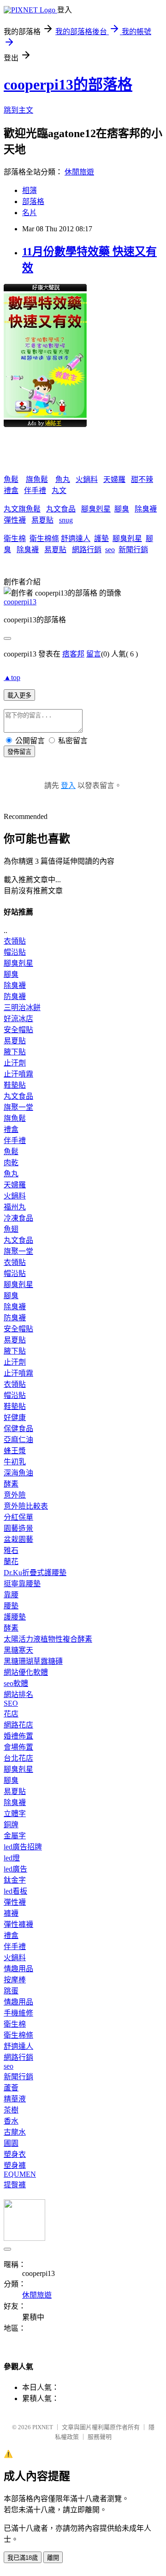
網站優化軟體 (26, 1672)
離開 (53, 2558)
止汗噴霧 (18, 1074)
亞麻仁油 (18, 1440)
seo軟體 (16, 1683)
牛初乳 (15, 1462)
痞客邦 (73, 654)
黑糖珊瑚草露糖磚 (33, 1661)
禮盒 (11, 491)
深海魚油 (18, 1473)
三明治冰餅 (22, 1008)
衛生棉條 (44, 539)
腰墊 (11, 1606)
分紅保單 (18, 1517)
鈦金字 (15, 1880)
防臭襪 (15, 996)
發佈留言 (19, 752)
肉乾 (11, 1163)
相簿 (30, 190)
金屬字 (15, 1836)
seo (110, 550)
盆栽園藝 (18, 1539)
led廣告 (15, 1869)
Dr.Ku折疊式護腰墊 (35, 1573)
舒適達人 (76, 539)
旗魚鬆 (37, 479)
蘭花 (11, 1562)
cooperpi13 (20, 602)
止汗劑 (15, 1063)
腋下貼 (15, 1052)
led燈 (12, 1858)
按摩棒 (15, 1980)
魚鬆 (11, 479)
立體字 (15, 1814)
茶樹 (11, 2110)
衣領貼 (15, 941)
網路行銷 (87, 550)
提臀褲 (15, 2185)
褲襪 (11, 1913)
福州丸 (15, 1207)
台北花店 (18, 1758)
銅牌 (11, 1825)
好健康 (15, 1417)
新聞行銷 (133, 550)
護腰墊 (15, 1617)
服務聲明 (100, 2437)
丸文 (59, 491)
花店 (11, 1714)
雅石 (11, 1550)
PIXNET (43, 2427)
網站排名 (18, 1694)
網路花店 (18, 1725)
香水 (11, 2121)
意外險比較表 (26, 1506)
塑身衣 (15, 2154)
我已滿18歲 (23, 2558)
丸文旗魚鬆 (22, 509)
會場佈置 (18, 1747)
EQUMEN (20, 2174)
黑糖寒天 (18, 1650)
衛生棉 (15, 539)
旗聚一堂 (18, 1107)
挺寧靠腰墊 (22, 1584)
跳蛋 (11, 1991)
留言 (94, 654)
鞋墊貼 (15, 1085)
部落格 (33, 202)
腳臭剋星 (96, 509)
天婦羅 (114, 479)
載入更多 (19, 695)
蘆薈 (11, 2088)
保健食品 (18, 1429)
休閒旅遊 (79, 172)
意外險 (15, 1495)
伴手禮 (35, 491)
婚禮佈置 (18, 1736)
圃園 (11, 2143)
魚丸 (63, 479)
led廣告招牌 (23, 1847)
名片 (30, 213)
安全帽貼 (18, 1030)
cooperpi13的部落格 (68, 84)
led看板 (15, 1891)
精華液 (15, 2099)
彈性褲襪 (18, 1924)
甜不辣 (142, 479)
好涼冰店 (18, 1019)
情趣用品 (18, 1969)
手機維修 (18, 2013)
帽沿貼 (15, 952)
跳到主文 (18, 110)
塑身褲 (15, 2165)
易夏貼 (42, 520)
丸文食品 (61, 509)
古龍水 (15, 2132)
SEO (11, 1703)
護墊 (101, 539)
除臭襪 (146, 509)
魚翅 (11, 1229)
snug (66, 520)
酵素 (11, 1484)
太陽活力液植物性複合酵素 (48, 1639)
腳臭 (122, 509)
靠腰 (11, 1595)
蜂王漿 (15, 1451)
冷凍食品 (18, 1218)
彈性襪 (15, 520)
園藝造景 (18, 1528)
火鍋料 (87, 479)
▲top (12, 677)
